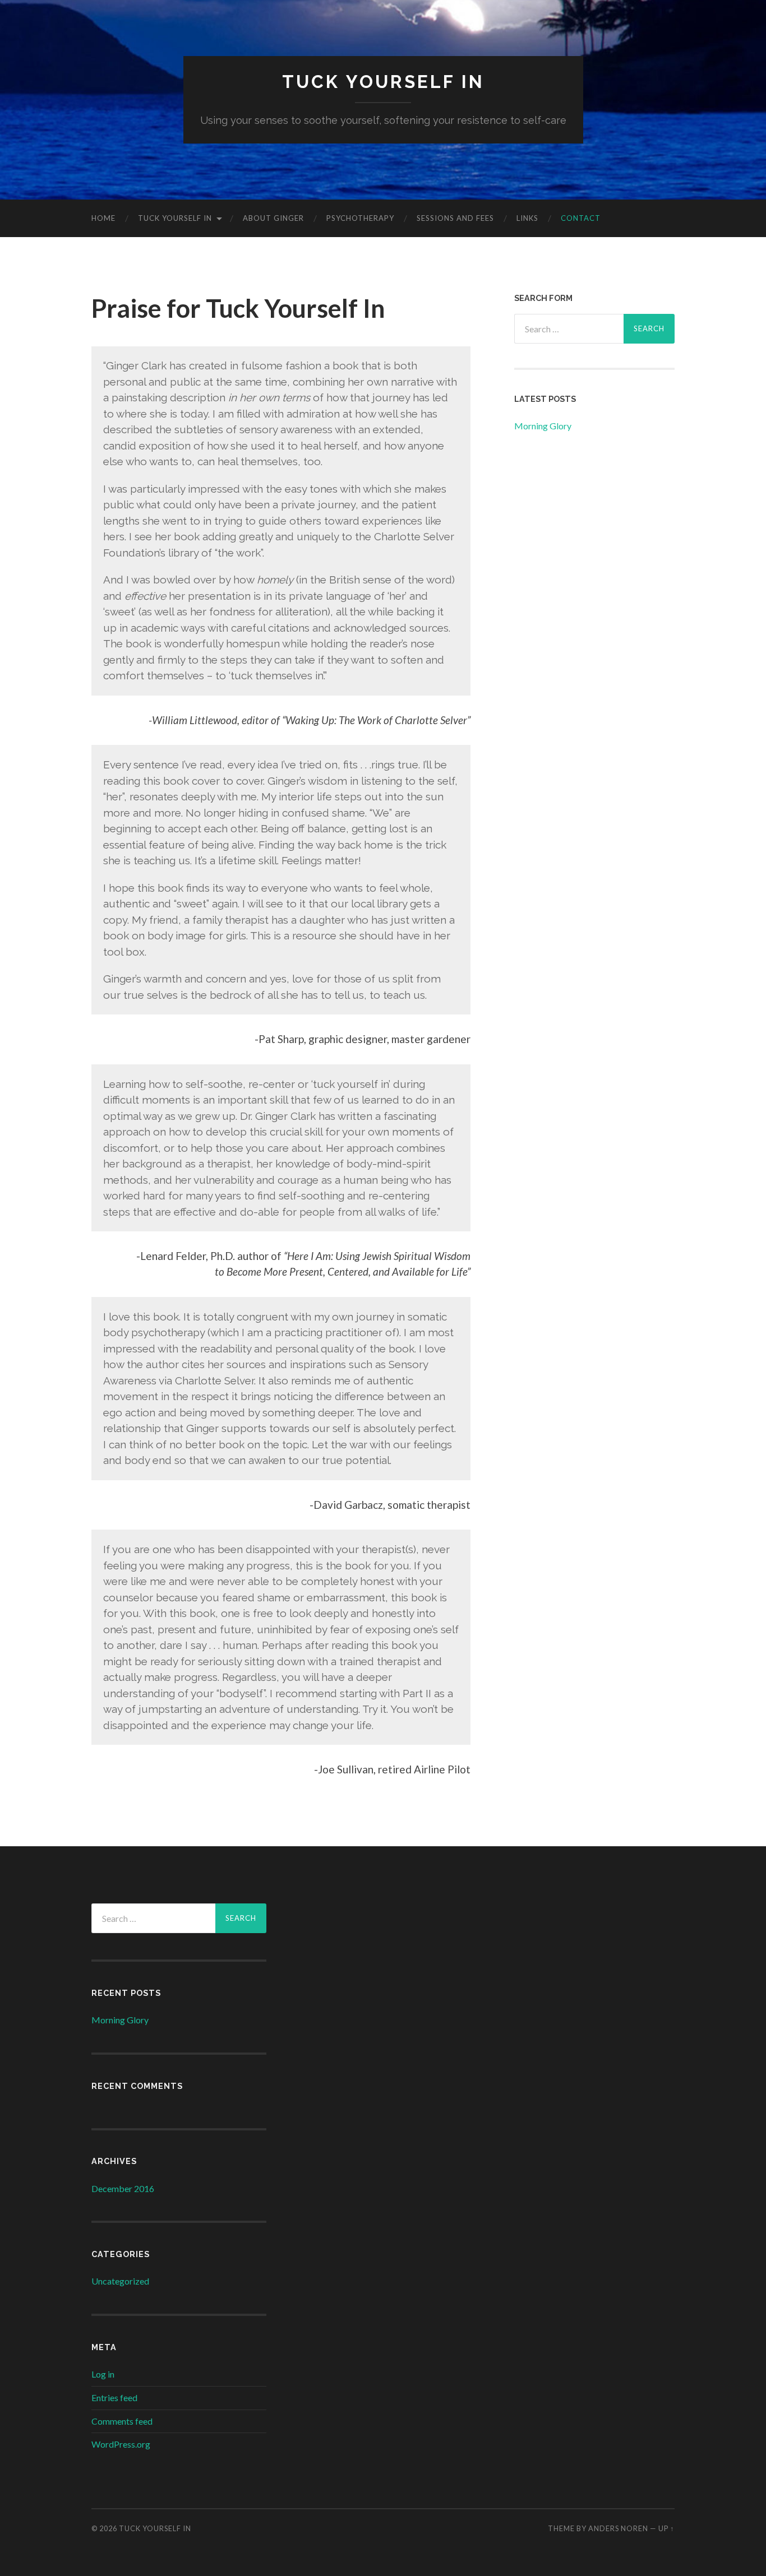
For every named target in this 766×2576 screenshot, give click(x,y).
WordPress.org (121, 2444)
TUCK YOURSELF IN (383, 82)
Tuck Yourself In (175, 218)
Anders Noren (618, 2528)
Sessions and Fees (455, 218)
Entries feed (114, 2397)
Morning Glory (543, 426)
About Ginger (273, 218)
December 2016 (123, 2188)
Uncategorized (120, 2281)
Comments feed (122, 2421)
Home (103, 218)
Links (527, 218)
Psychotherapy (360, 218)
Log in (103, 2374)
